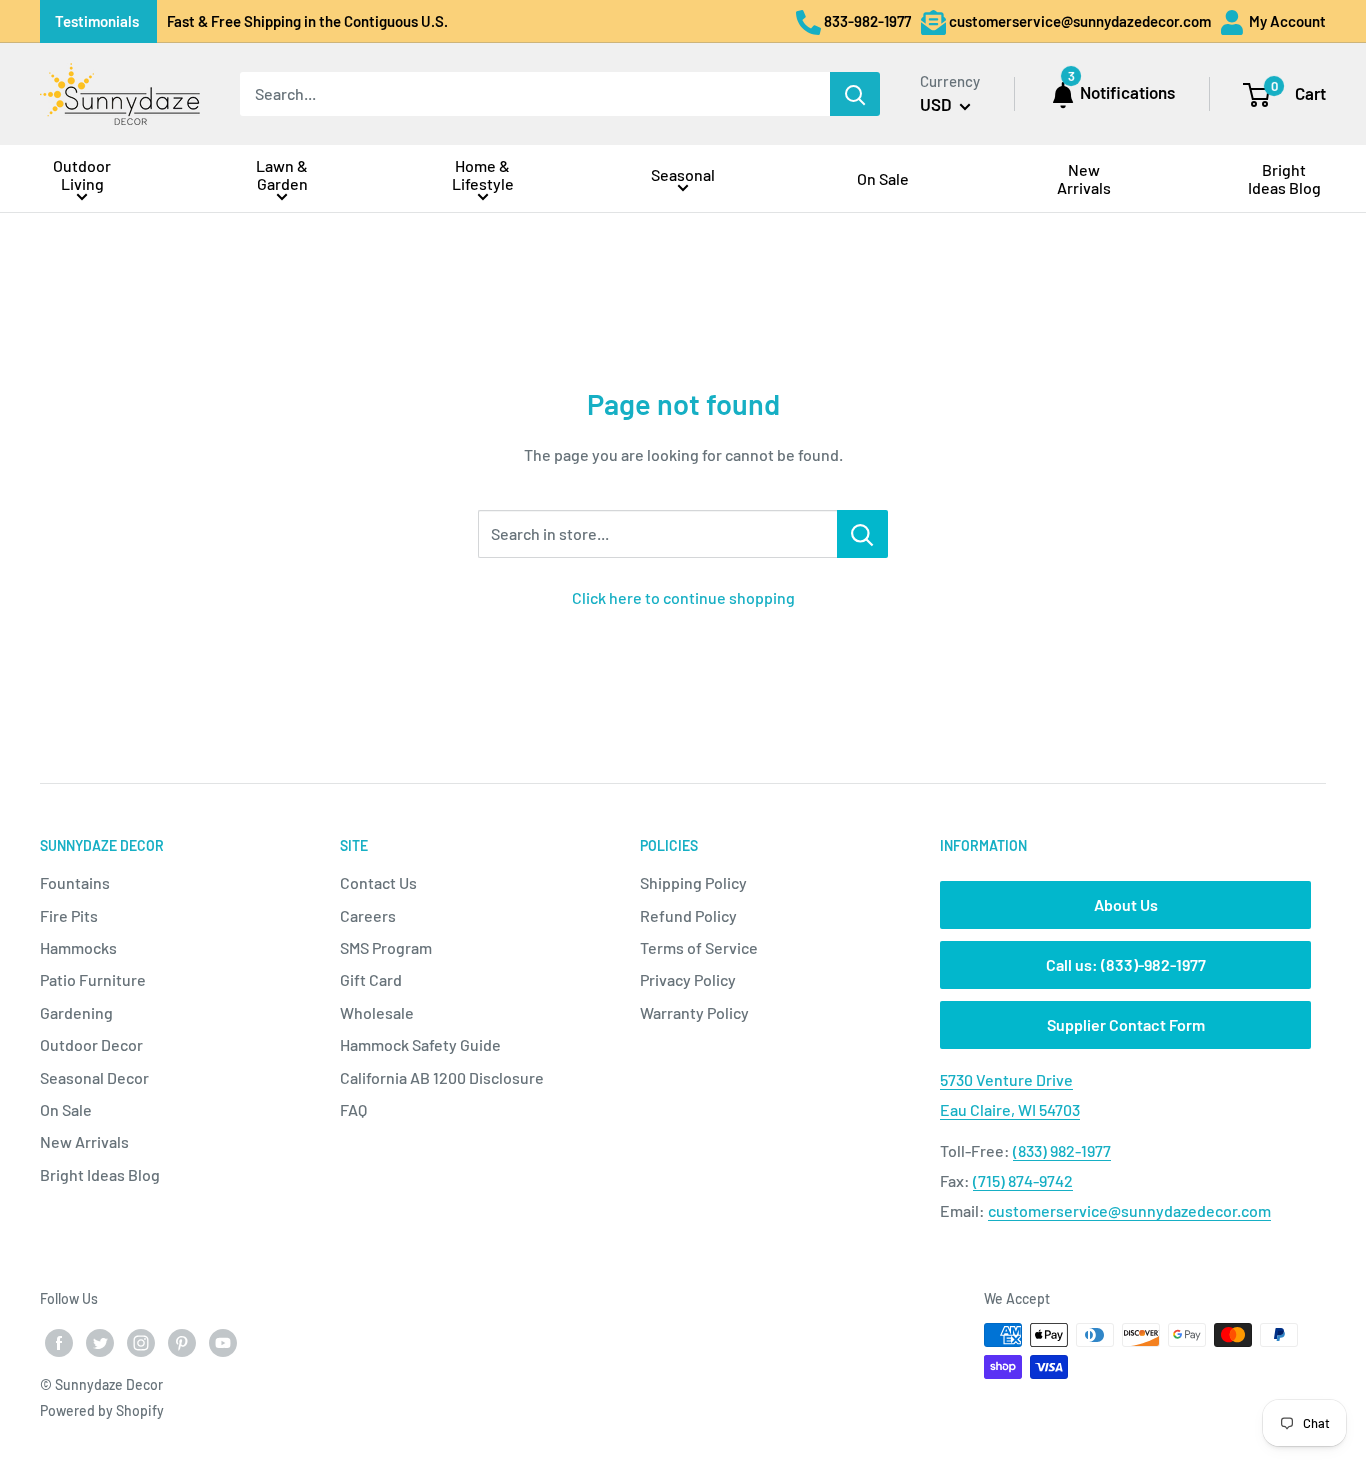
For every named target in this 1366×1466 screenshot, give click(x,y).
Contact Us (378, 882)
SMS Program (386, 947)
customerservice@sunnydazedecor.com (1129, 1210)
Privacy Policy (688, 979)
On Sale (66, 1109)
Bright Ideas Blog (100, 1174)
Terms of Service (699, 947)
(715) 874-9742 (1023, 1180)
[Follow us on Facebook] (59, 1342)
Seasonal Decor (94, 1077)
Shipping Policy (693, 882)
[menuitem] (82, 178)
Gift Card (371, 979)
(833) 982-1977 (1062, 1150)
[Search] (855, 94)
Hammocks (78, 947)
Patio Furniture (93, 979)
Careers (368, 915)
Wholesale (377, 1012)
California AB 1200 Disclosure (442, 1077)
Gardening (76, 1012)
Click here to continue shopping (683, 597)
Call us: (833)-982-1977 (1126, 964)
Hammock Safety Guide (420, 1044)
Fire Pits (69, 915)
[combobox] (535, 94)
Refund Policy (688, 915)
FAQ (353, 1109)
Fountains (75, 882)
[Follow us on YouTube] (223, 1342)
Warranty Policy (694, 1012)
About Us (1126, 904)
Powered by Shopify (102, 1410)
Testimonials (97, 21)
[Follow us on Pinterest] (182, 1342)
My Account (1286, 21)
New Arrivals (84, 1141)
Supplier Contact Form (1126, 1024)
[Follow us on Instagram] (141, 1342)
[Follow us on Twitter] (100, 1342)
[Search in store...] (862, 534)
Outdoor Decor (91, 1044)
